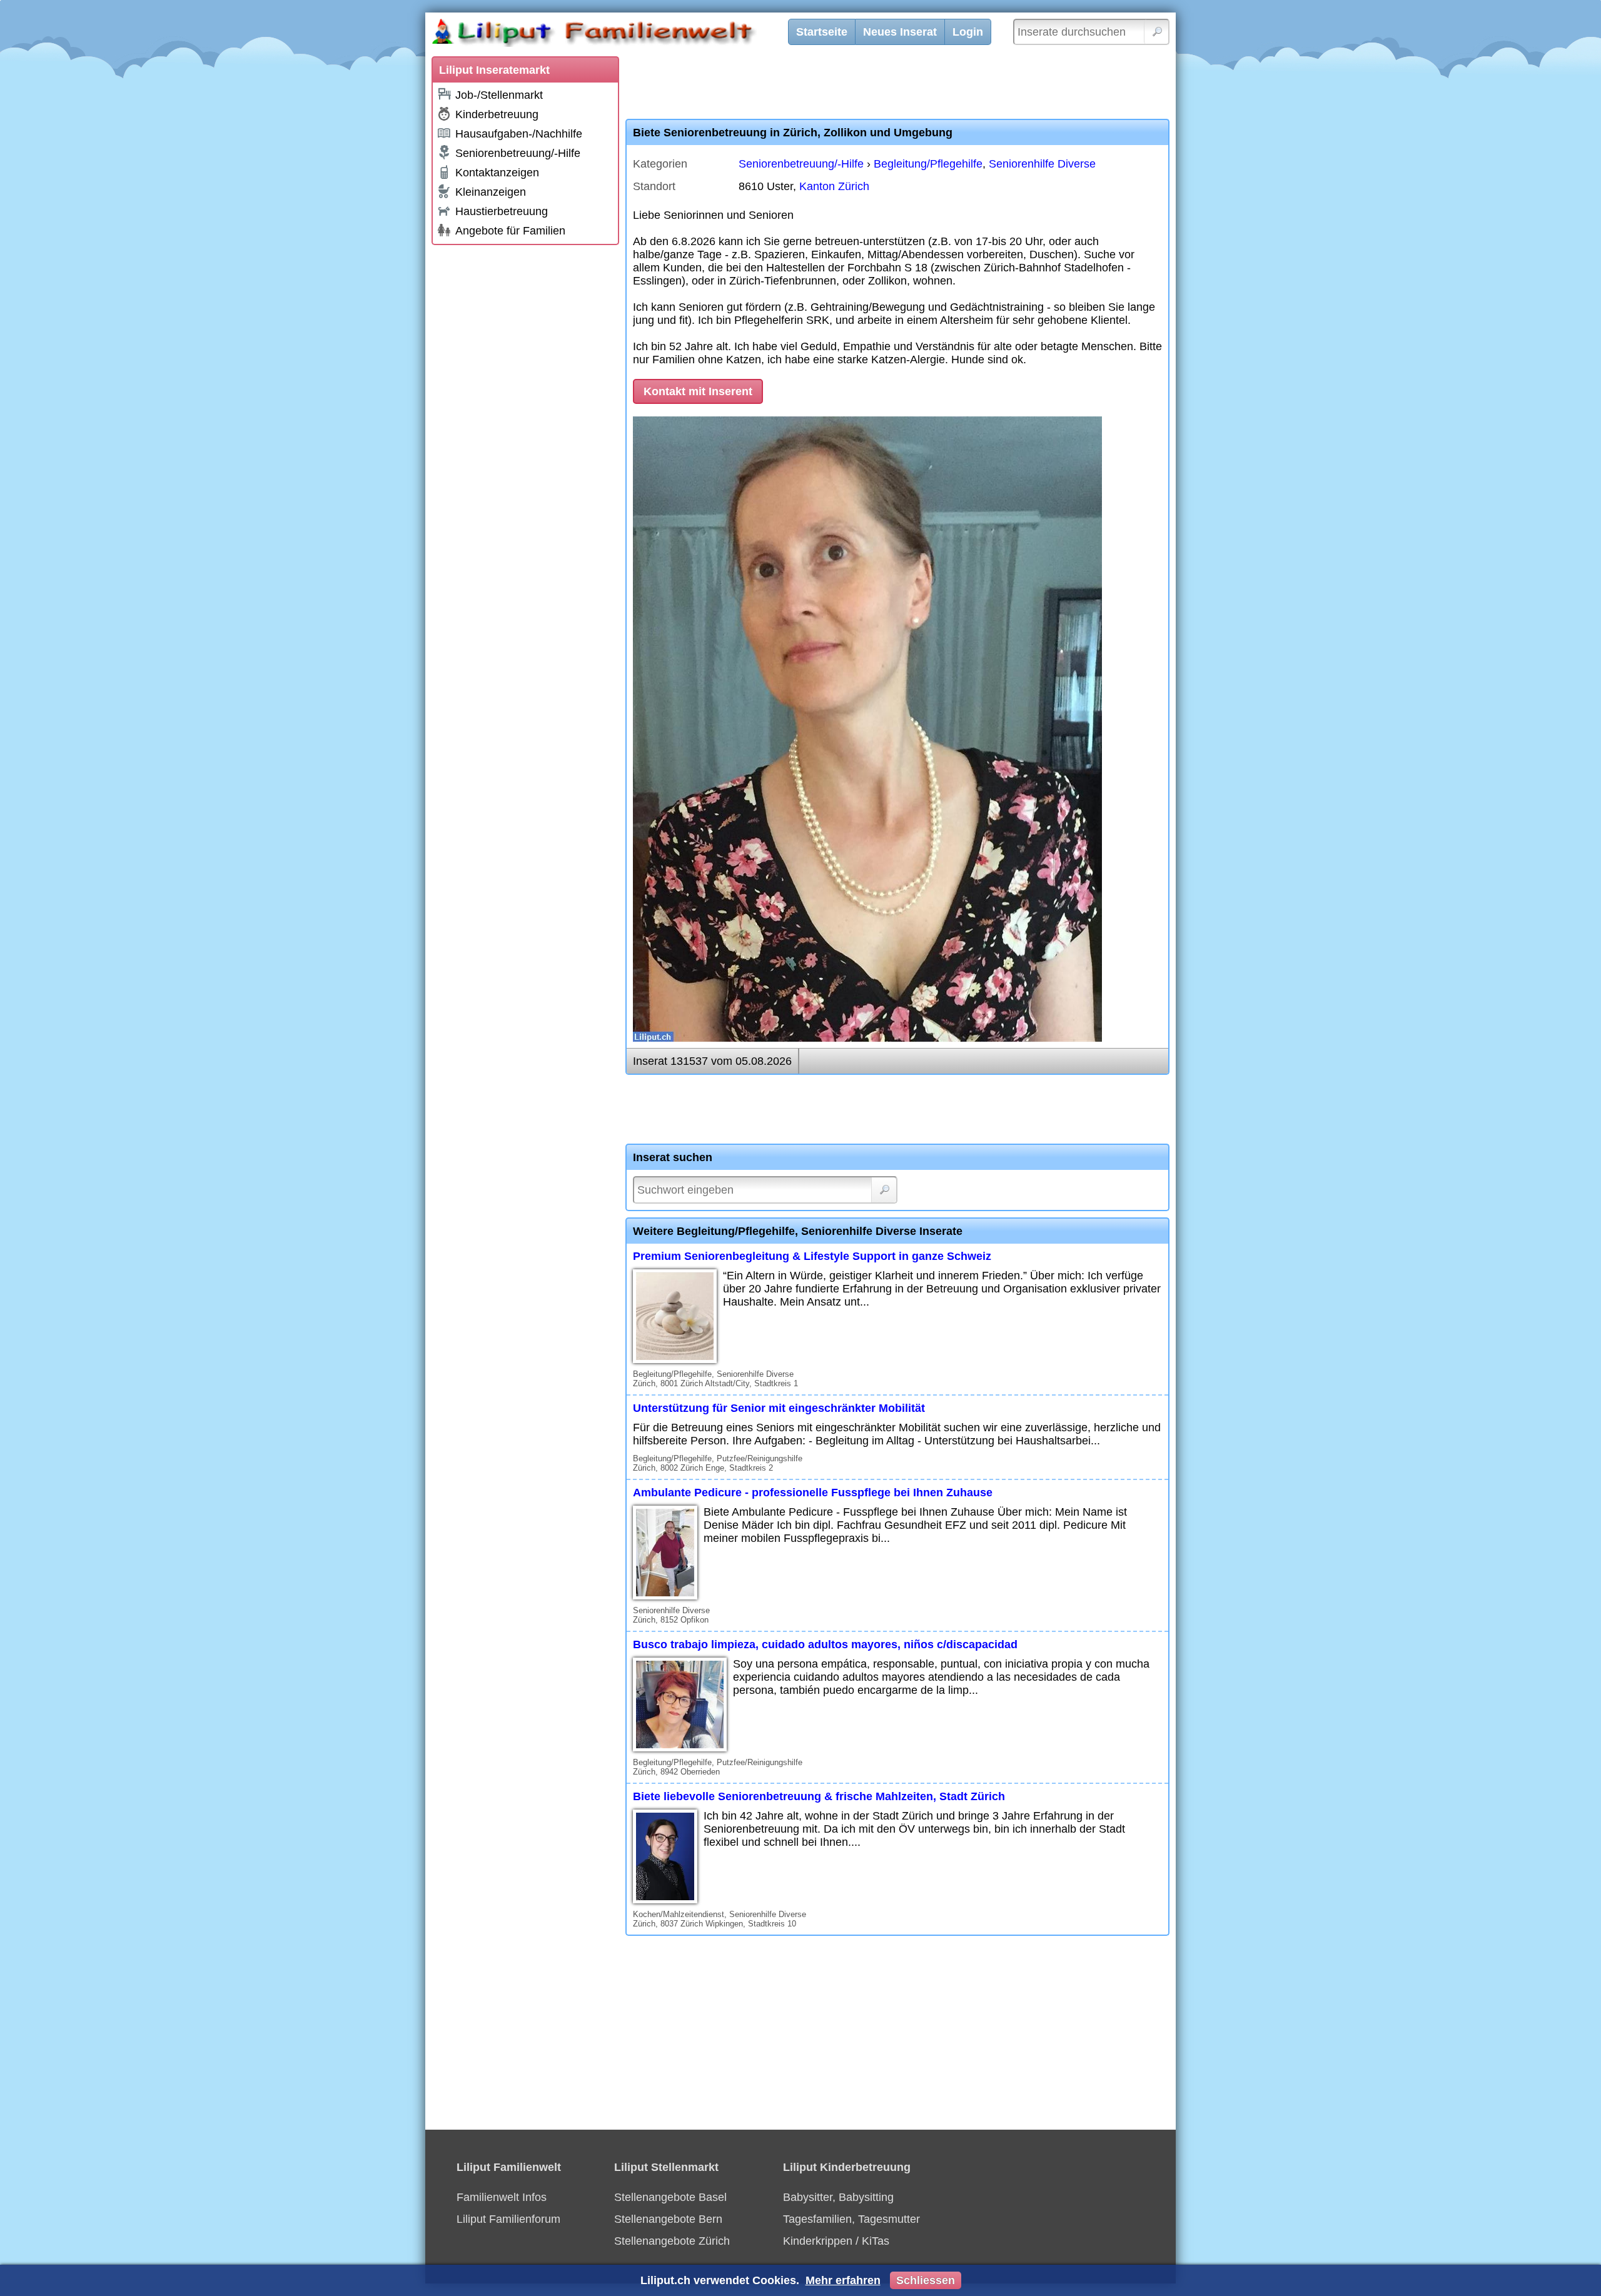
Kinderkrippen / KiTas (836, 2241)
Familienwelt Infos (502, 2197)
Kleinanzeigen (491, 192)
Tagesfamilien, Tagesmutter (851, 2219)
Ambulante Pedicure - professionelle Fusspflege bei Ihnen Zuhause (813, 1493)
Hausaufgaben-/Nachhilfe (519, 134)
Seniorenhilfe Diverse (1042, 164)
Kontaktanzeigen (497, 173)
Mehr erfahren (843, 2280)
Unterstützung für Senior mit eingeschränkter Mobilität (779, 1408)
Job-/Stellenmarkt (499, 95)
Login (968, 32)
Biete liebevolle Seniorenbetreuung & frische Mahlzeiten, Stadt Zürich (819, 1796)
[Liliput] (616, 34)
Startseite (822, 32)
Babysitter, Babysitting (838, 2197)
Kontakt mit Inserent (698, 391)
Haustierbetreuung (502, 211)
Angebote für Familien (510, 231)
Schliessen (926, 2280)
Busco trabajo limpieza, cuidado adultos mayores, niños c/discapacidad (825, 1644)
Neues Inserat (900, 32)
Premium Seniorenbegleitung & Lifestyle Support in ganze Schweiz (812, 1256)
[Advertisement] (525, 439)
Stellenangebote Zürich (672, 2241)
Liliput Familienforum (508, 2219)
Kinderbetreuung (497, 114)
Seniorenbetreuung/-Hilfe (518, 153)
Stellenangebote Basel (670, 2197)
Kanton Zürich (834, 186)
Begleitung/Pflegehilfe (928, 164)
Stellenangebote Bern (668, 2219)
